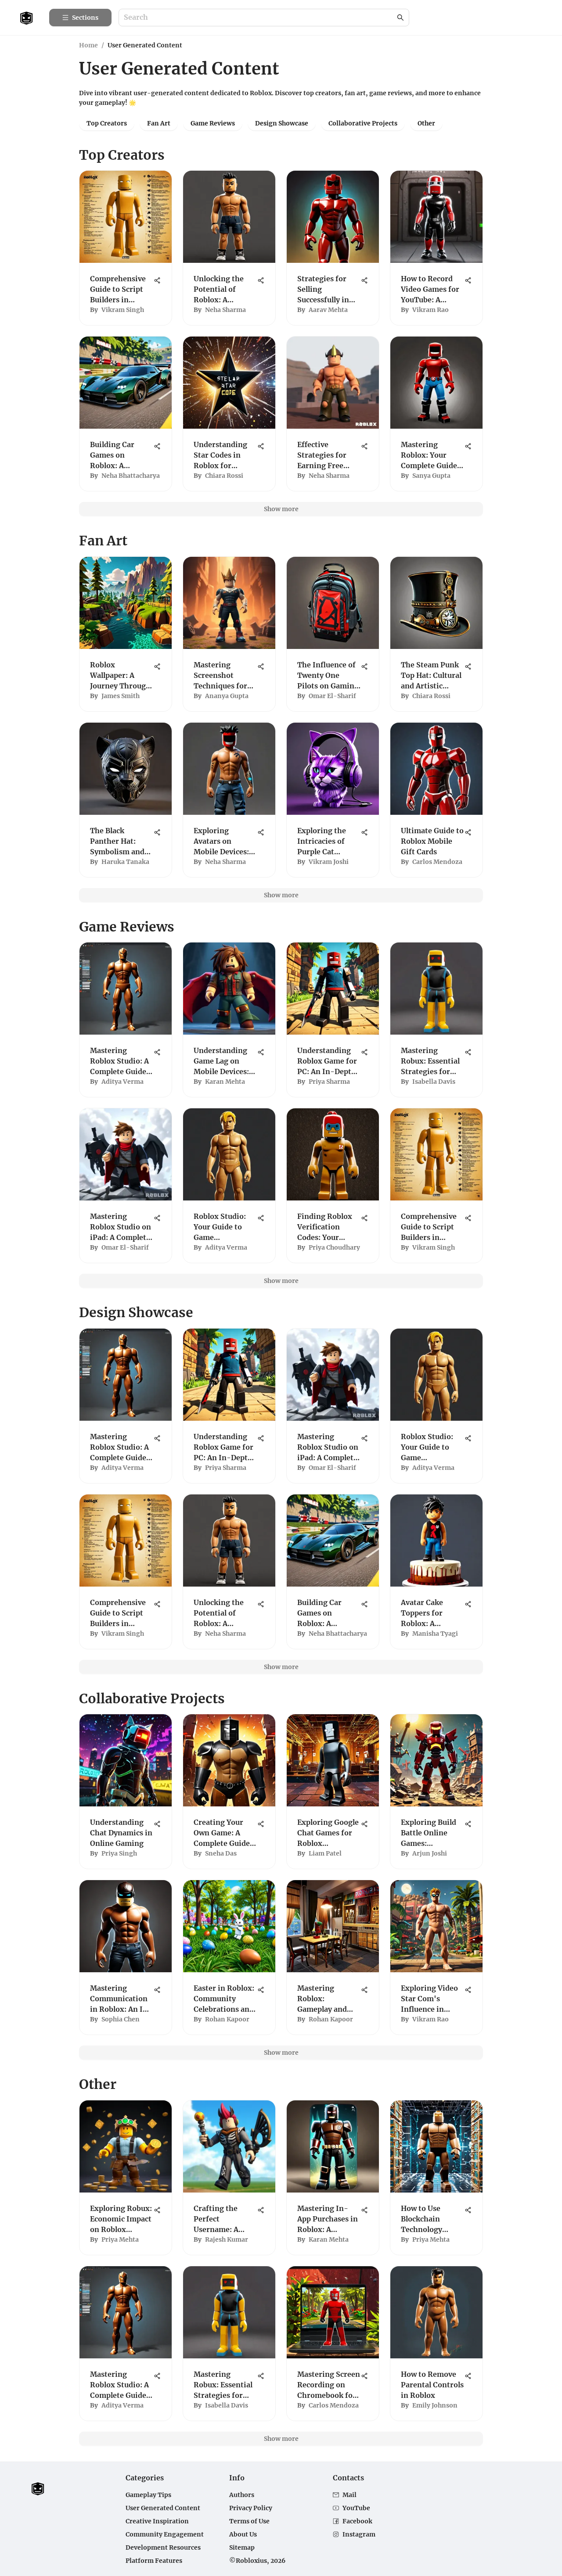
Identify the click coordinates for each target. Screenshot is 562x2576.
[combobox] (259, 18)
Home (88, 45)
